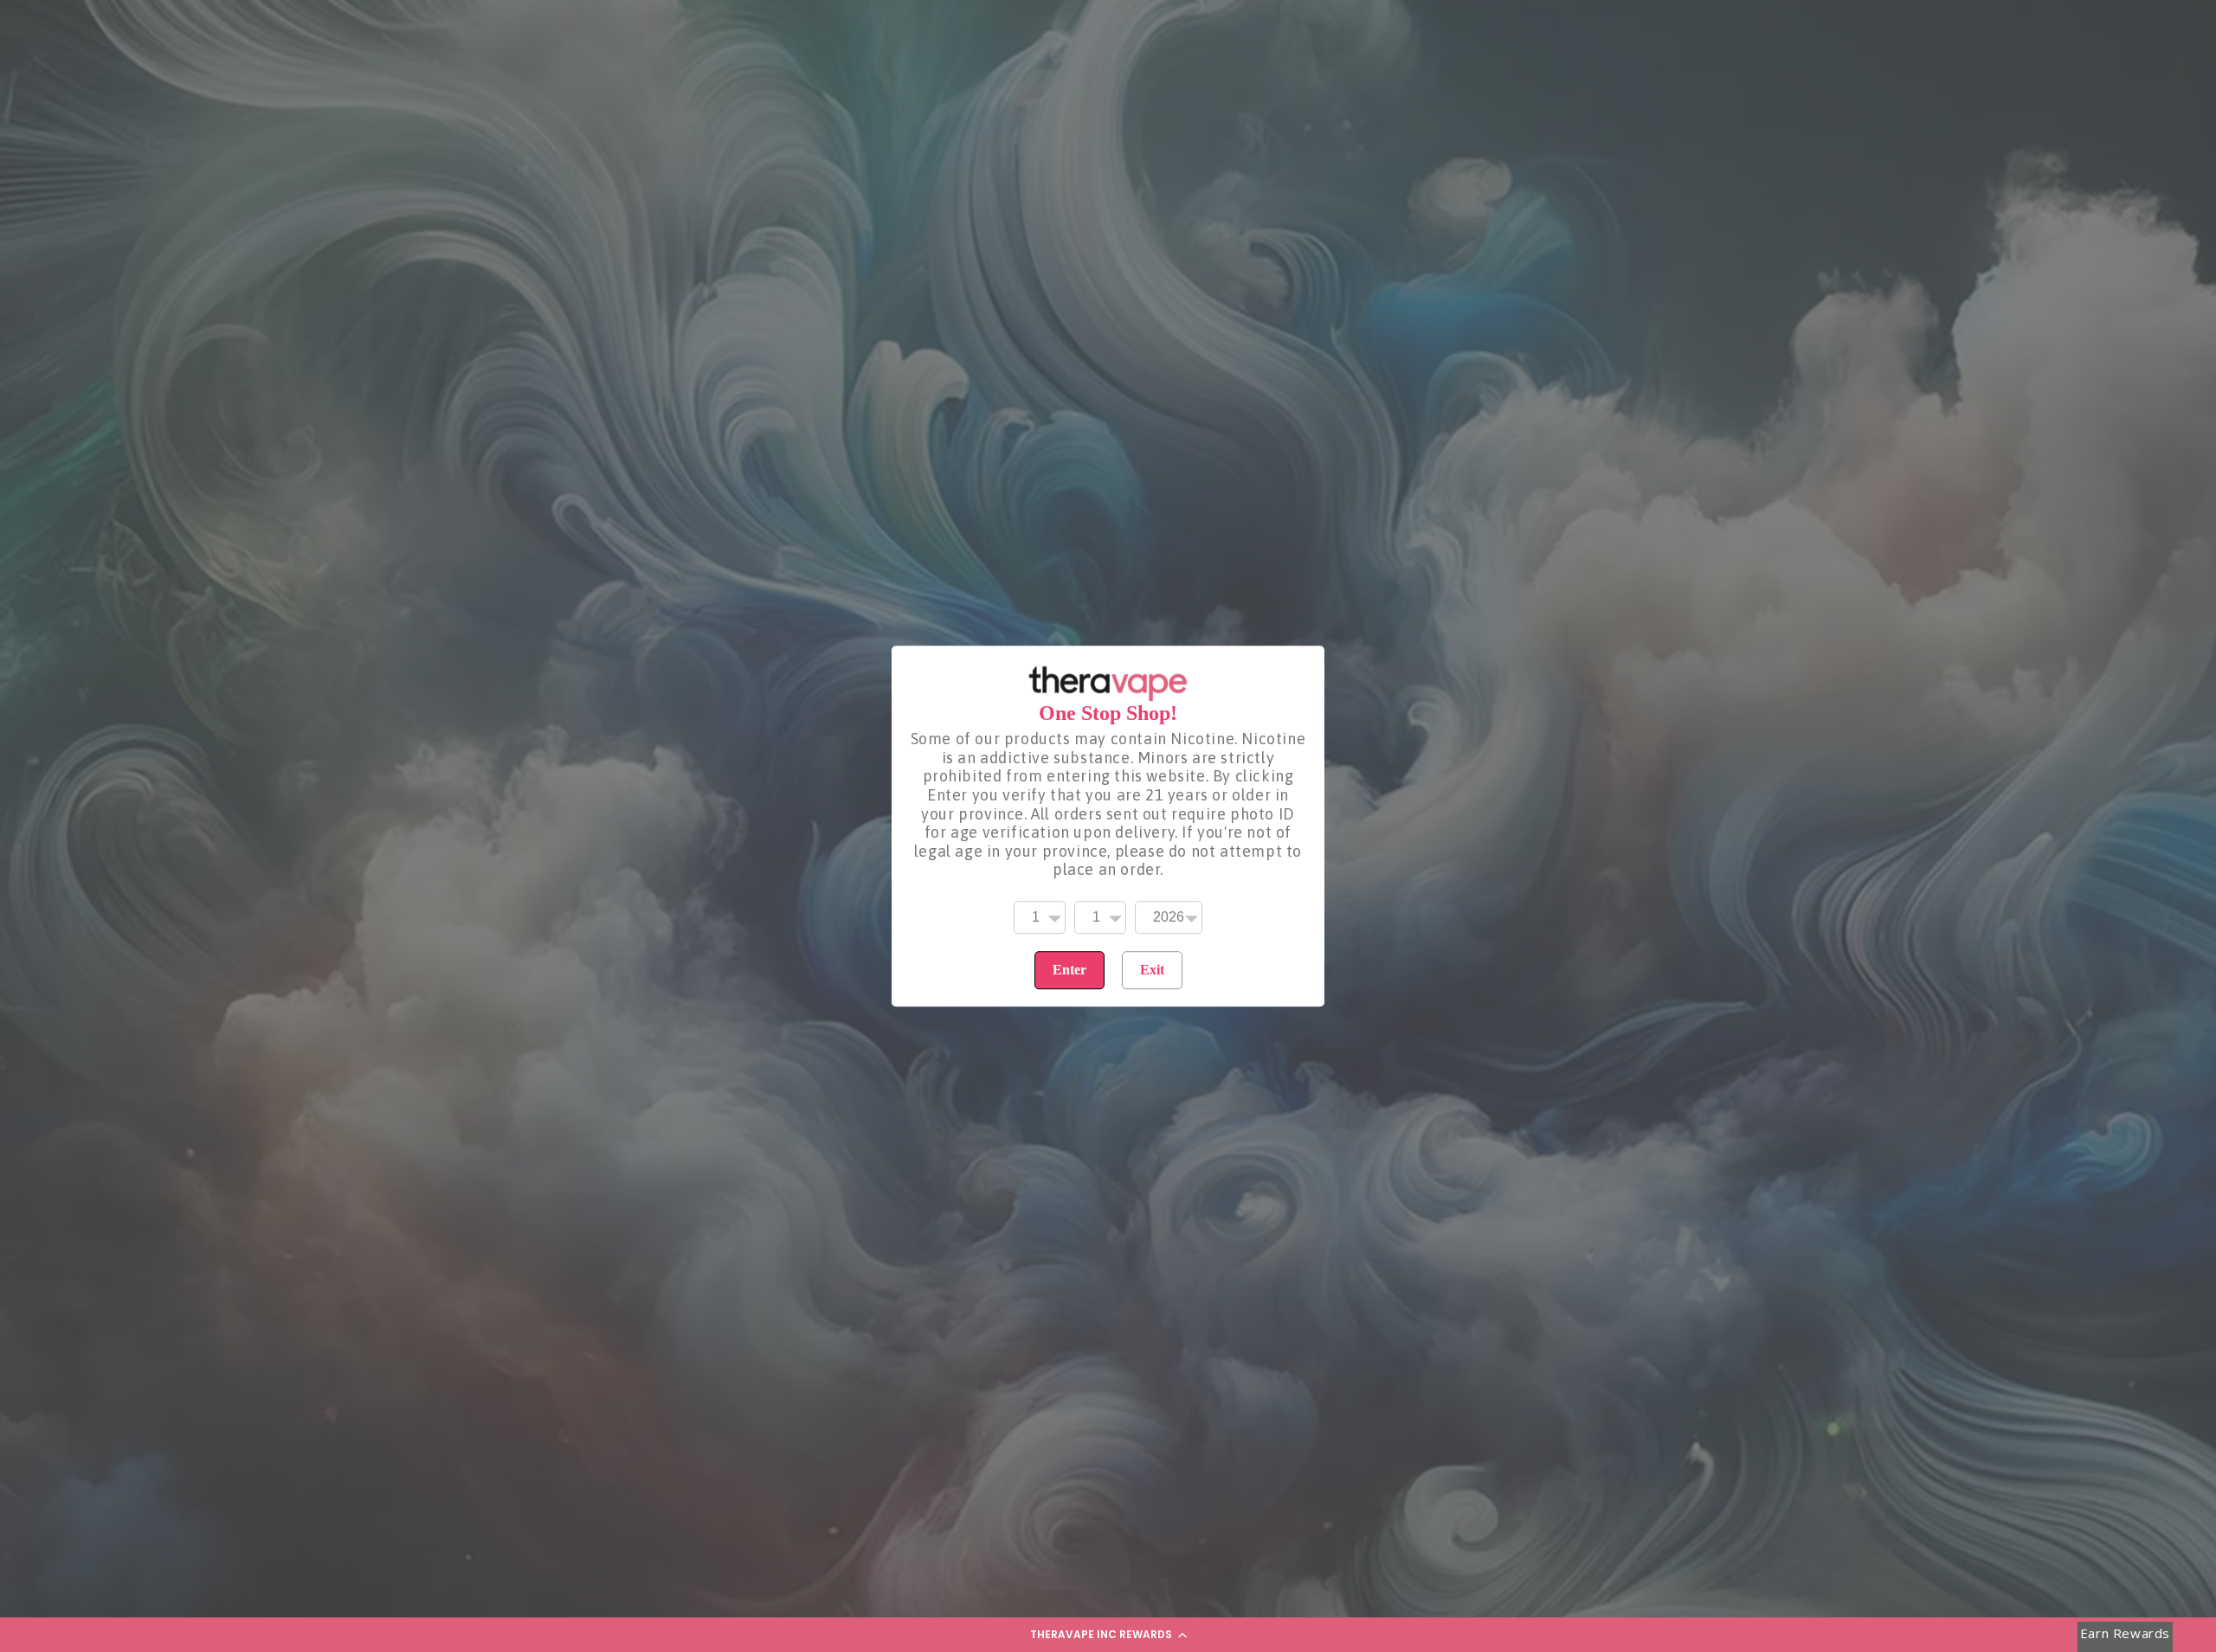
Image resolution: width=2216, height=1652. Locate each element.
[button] (1108, 1635)
